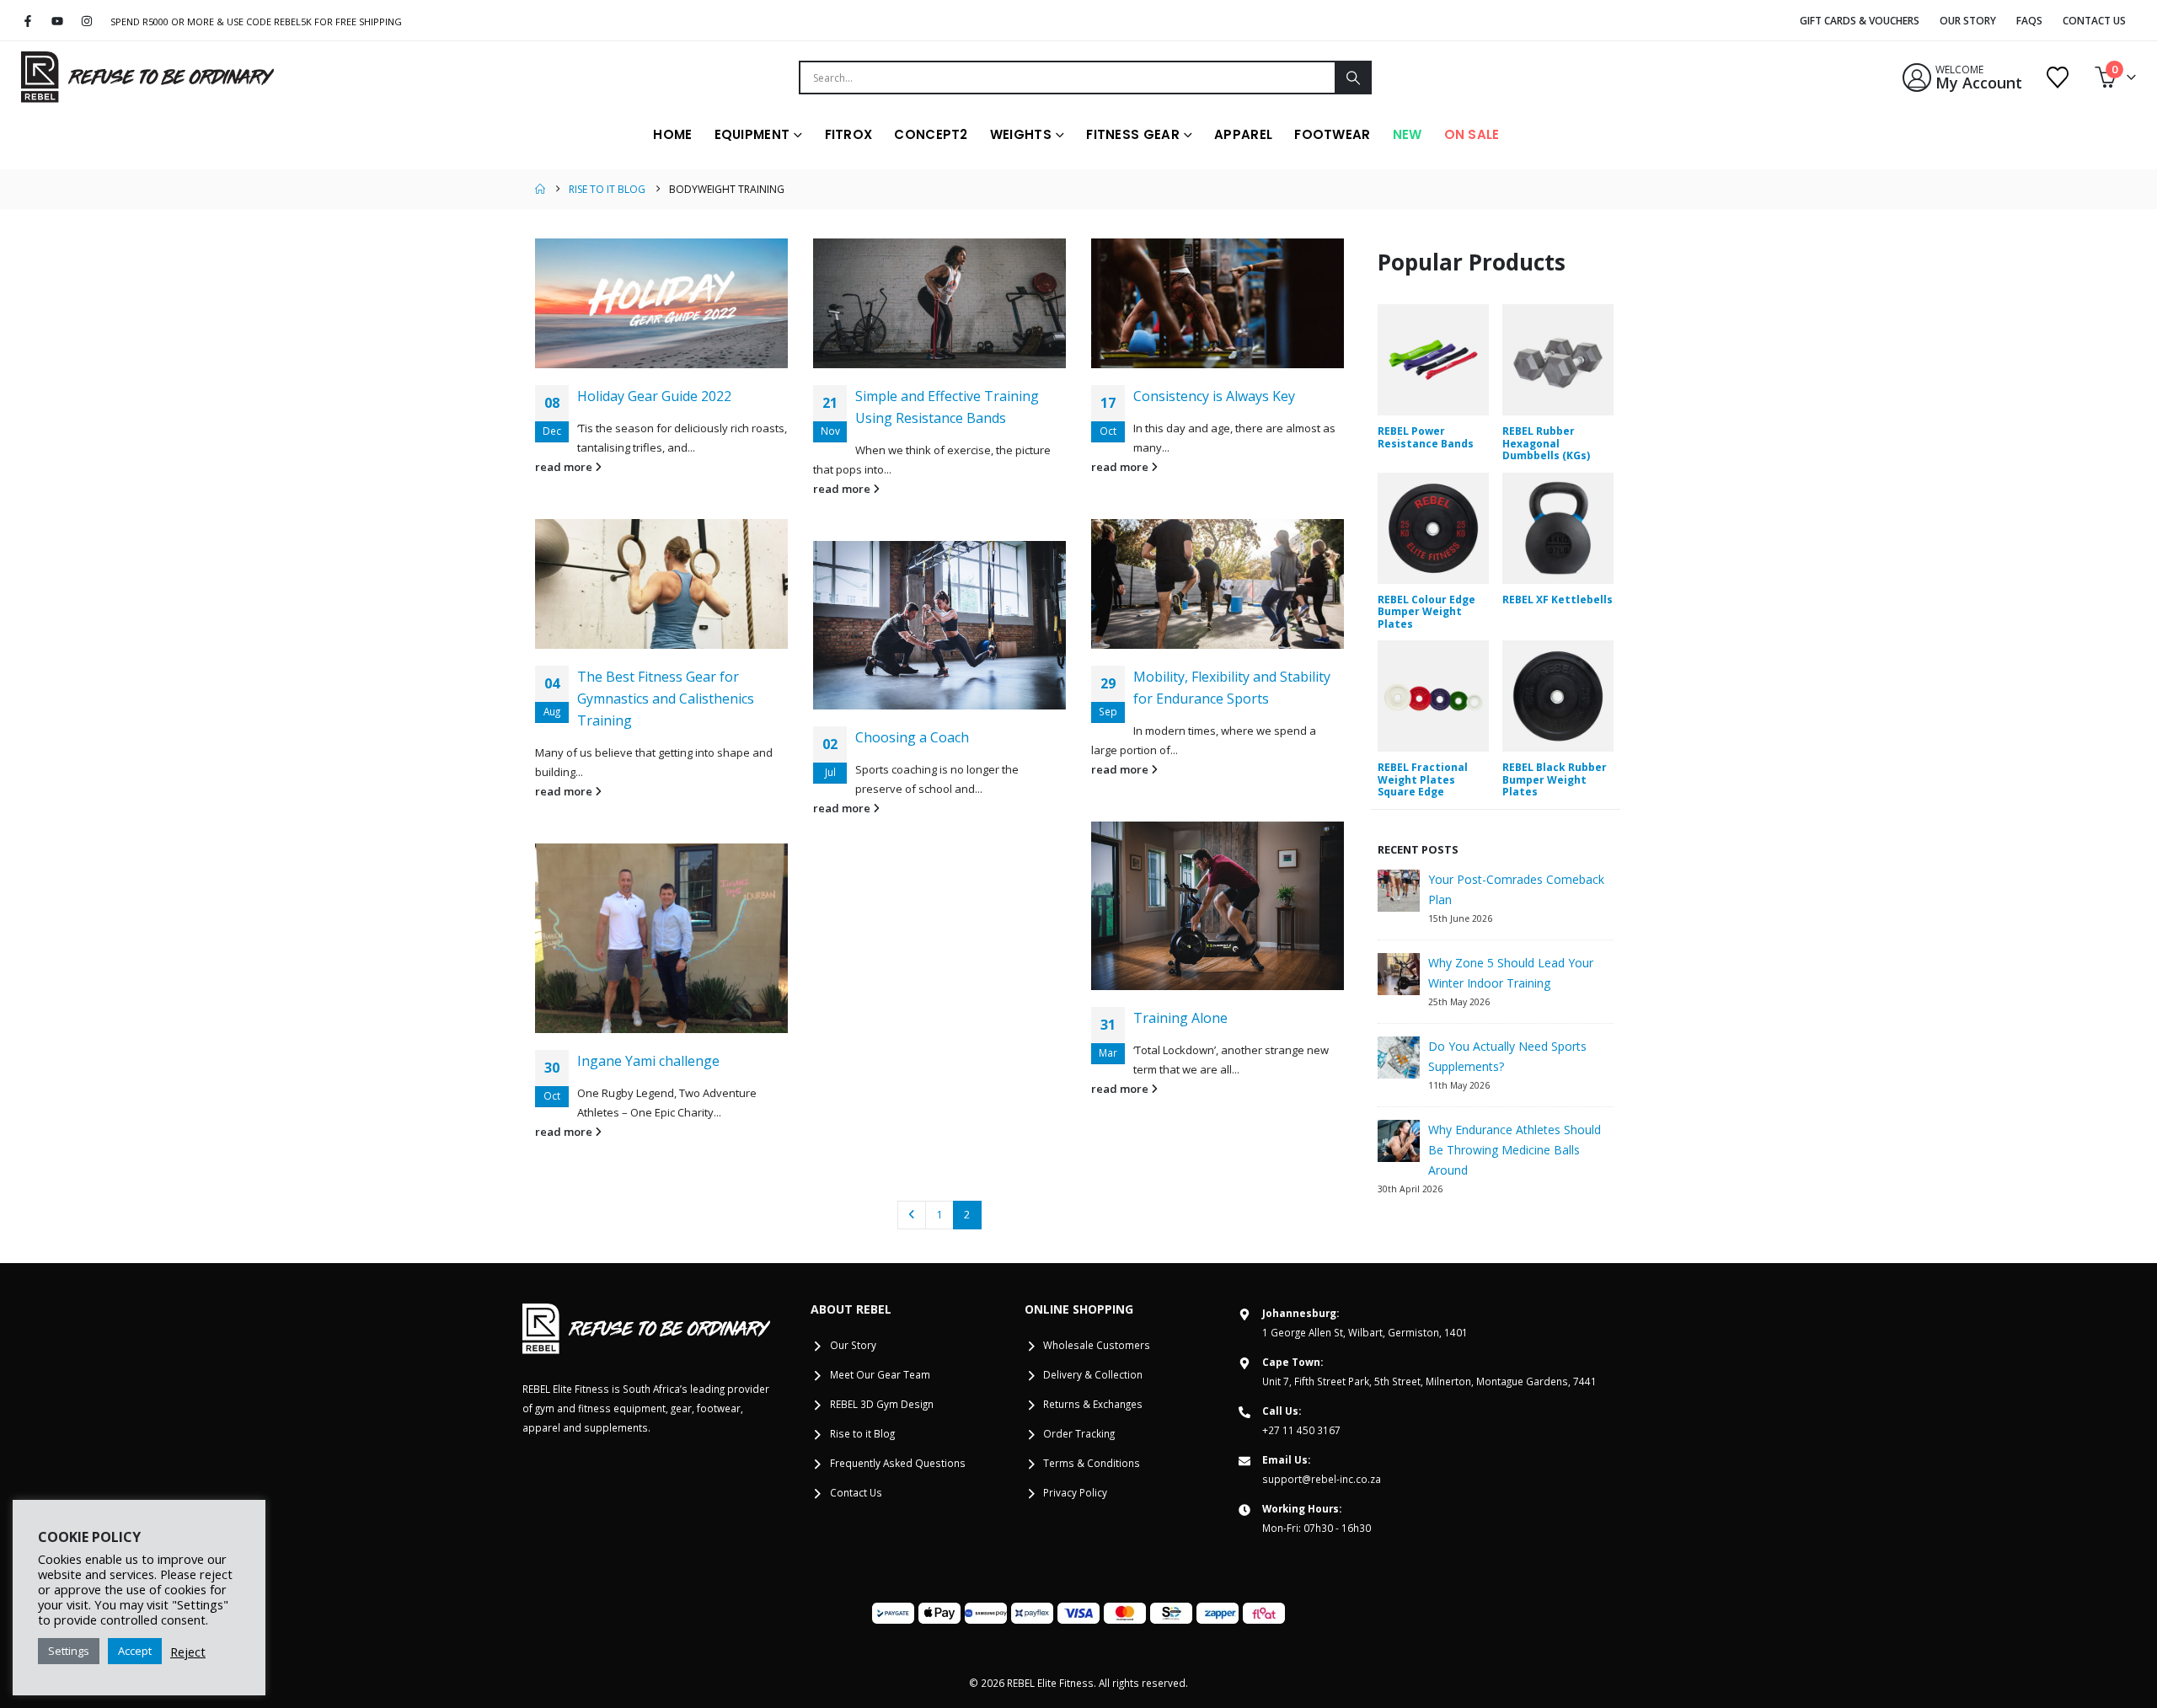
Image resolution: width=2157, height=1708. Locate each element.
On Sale (1472, 134)
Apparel (1243, 134)
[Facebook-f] (28, 21)
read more (565, 467)
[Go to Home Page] (540, 189)
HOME (672, 134)
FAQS (2029, 21)
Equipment (752, 134)
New (1408, 134)
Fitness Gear (1133, 134)
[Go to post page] (661, 303)
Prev (912, 1215)
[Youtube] (58, 21)
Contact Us (2094, 21)
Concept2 (931, 134)
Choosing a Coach (912, 737)
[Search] (1352, 78)
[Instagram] (87, 21)
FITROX (849, 134)
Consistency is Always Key (1214, 396)
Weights (1021, 134)
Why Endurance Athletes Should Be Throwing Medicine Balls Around (1515, 1150)
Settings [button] (69, 1651)
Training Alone (1180, 1018)
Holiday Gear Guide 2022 (654, 396)
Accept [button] (135, 1651)
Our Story (1968, 21)
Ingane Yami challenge (648, 1061)
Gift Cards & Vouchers (1860, 21)
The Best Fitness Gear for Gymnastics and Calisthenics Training (666, 699)
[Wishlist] (2058, 78)
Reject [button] (188, 1652)
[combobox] (1068, 78)
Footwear (1332, 134)
